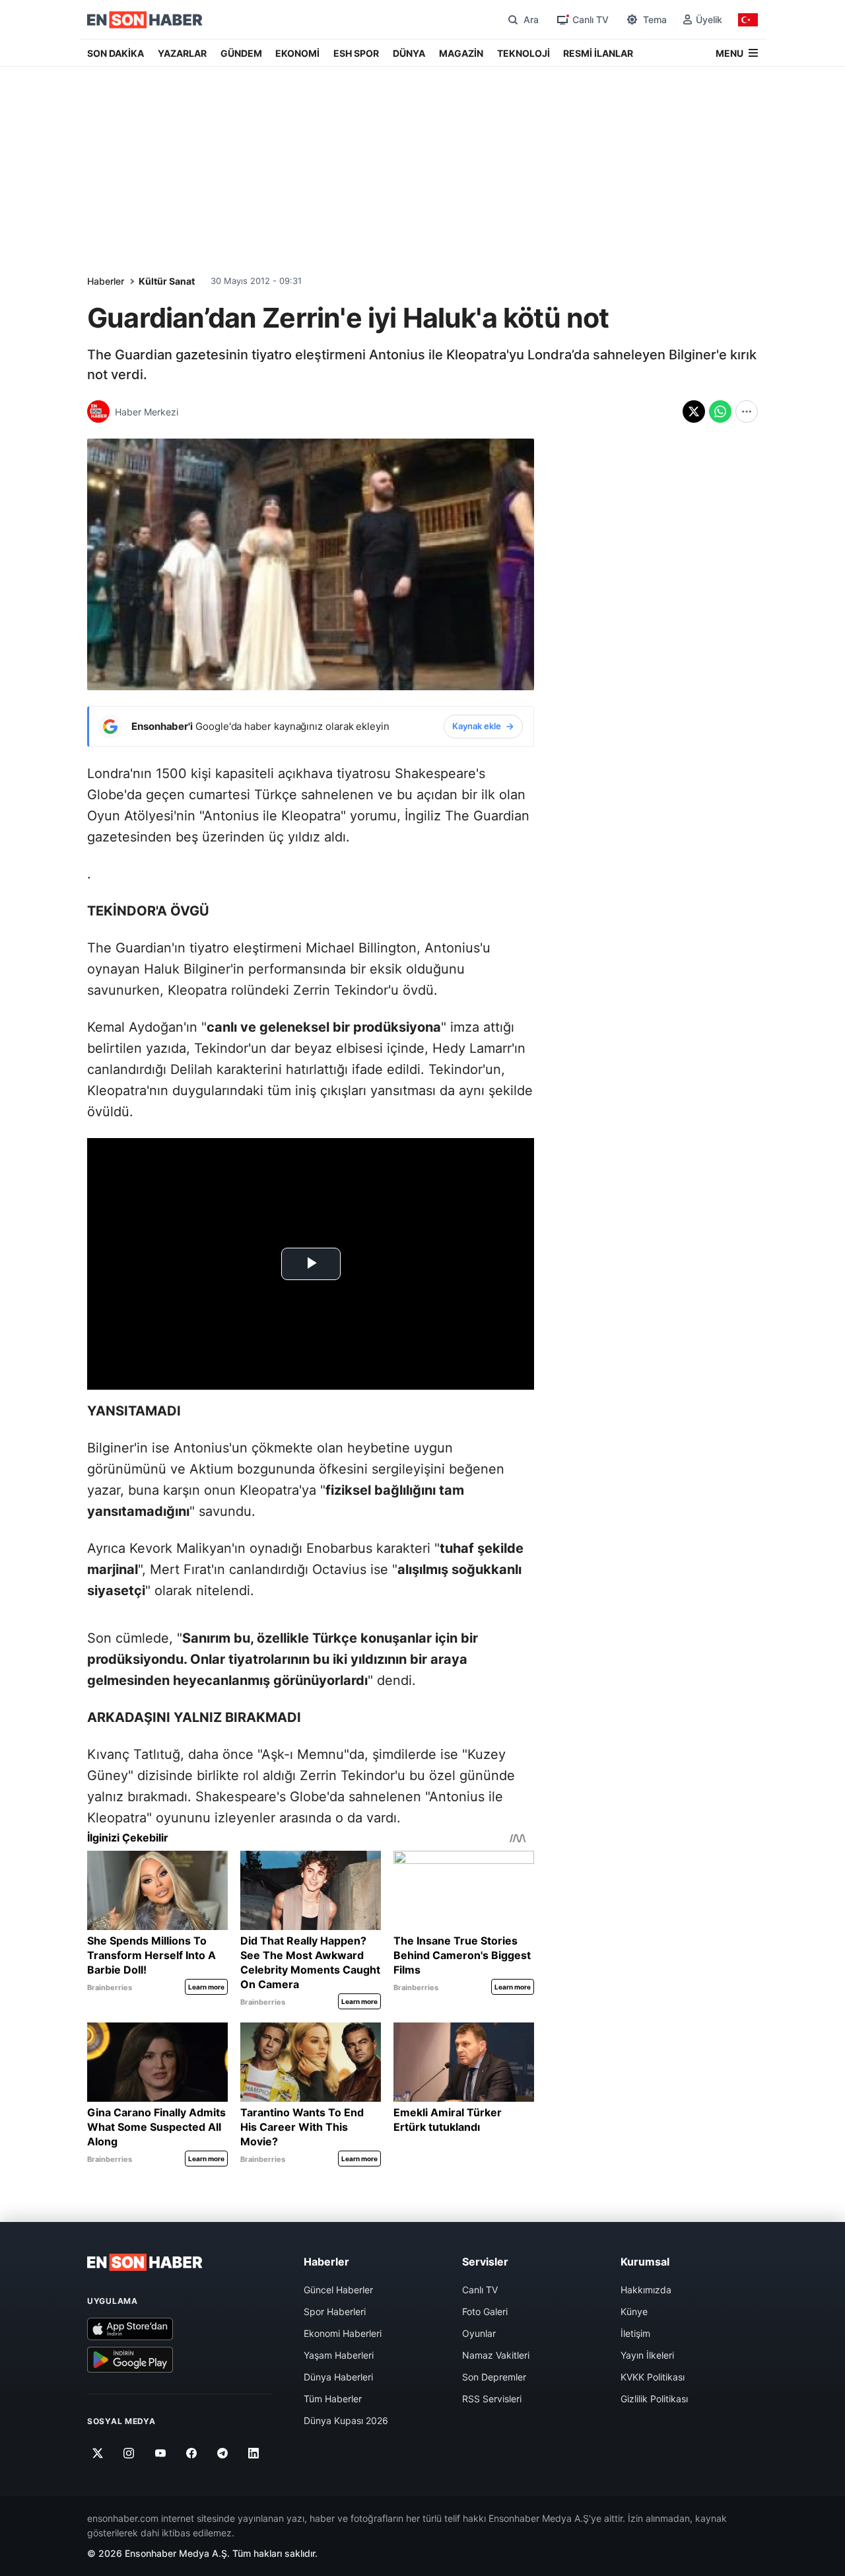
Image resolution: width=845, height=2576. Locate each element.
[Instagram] (129, 2453)
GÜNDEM (241, 53)
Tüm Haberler (333, 2399)
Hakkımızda (646, 2290)
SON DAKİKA (116, 53)
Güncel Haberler (338, 2290)
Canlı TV (480, 2290)
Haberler (106, 281)
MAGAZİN (461, 53)
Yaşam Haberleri (339, 2355)
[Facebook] (192, 2453)
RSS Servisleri (492, 2399)
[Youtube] (160, 2453)
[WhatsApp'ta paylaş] (720, 411)
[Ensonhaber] (145, 20)
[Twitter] (98, 2453)
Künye (634, 2311)
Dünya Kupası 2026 (346, 2420)
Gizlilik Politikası (654, 2399)
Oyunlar (479, 2333)
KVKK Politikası (653, 2377)
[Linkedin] (254, 2453)
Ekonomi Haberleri (343, 2333)
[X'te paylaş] (694, 411)
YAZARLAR (182, 53)
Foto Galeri (485, 2311)
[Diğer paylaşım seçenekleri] (747, 411)
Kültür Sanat (167, 281)
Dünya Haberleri (338, 2377)
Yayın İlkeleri (647, 2355)
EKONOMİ (297, 53)
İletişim (635, 2333)
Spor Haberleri (335, 2311)
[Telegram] (223, 2453)
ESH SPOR (356, 53)
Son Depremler (494, 2377)
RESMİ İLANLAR (598, 53)
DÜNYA (409, 53)
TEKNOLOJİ (524, 53)
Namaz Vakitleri (496, 2355)
